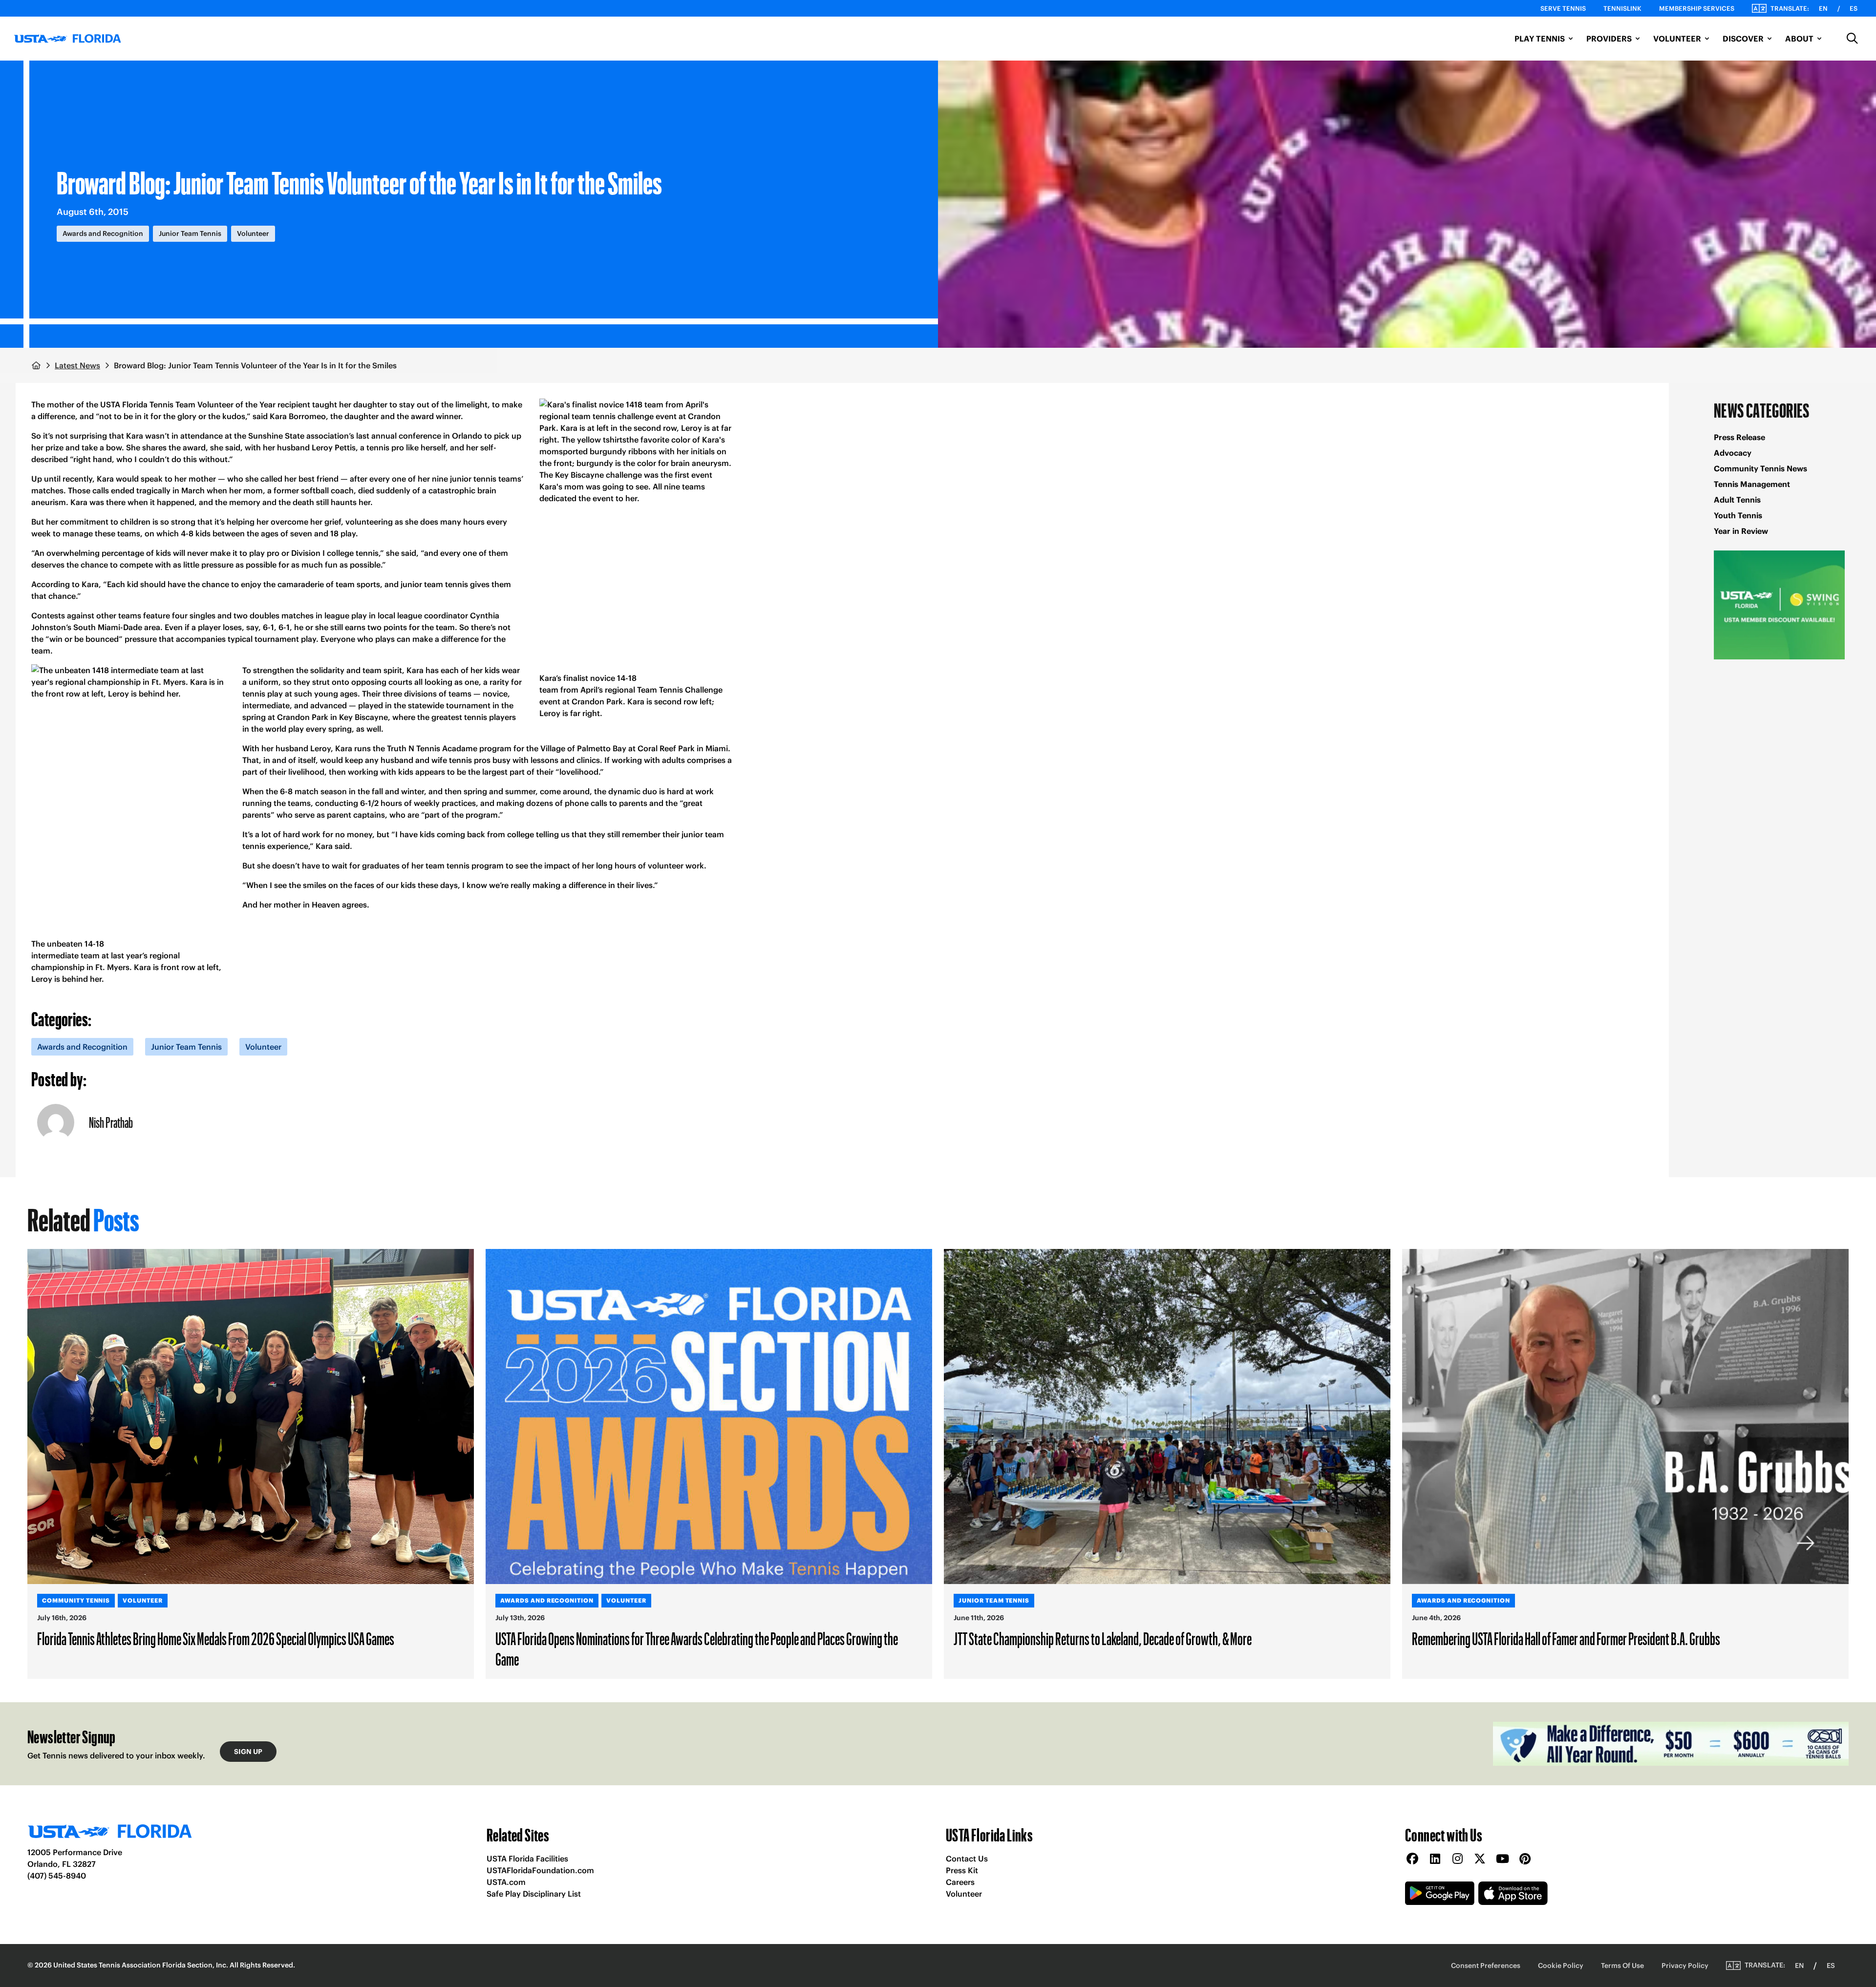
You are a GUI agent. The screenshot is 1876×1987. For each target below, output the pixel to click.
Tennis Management (1752, 484)
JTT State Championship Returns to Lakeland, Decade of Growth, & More (1103, 1638)
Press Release (1739, 437)
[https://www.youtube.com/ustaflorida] (1502, 1859)
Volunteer (964, 1894)
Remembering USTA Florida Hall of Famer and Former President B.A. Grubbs (1566, 1638)
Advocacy (1733, 453)
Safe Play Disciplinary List (534, 1894)
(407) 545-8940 (57, 1876)
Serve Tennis (1563, 9)
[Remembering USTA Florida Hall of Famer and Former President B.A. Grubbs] (1625, 1416)
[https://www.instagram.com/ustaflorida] (1457, 1859)
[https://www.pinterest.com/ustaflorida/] (1525, 1859)
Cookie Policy (1561, 1966)
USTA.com (506, 1882)
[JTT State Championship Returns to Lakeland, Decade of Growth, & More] (1167, 1416)
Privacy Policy (1685, 1966)
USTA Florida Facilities (527, 1859)
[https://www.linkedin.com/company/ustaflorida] (1435, 1859)
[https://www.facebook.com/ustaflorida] (1412, 1859)
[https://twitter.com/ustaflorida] (1480, 1859)
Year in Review (1741, 531)
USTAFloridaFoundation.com (540, 1870)
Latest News (77, 365)
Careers (960, 1882)
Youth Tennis (1738, 515)
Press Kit (962, 1870)
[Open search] (1853, 39)
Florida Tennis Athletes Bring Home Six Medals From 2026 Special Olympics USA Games (216, 1638)
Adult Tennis (1737, 500)
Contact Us (967, 1859)
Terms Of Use (1622, 1966)
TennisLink (1622, 9)
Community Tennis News (1760, 468)
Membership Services (1697, 9)
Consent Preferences (1486, 1966)
